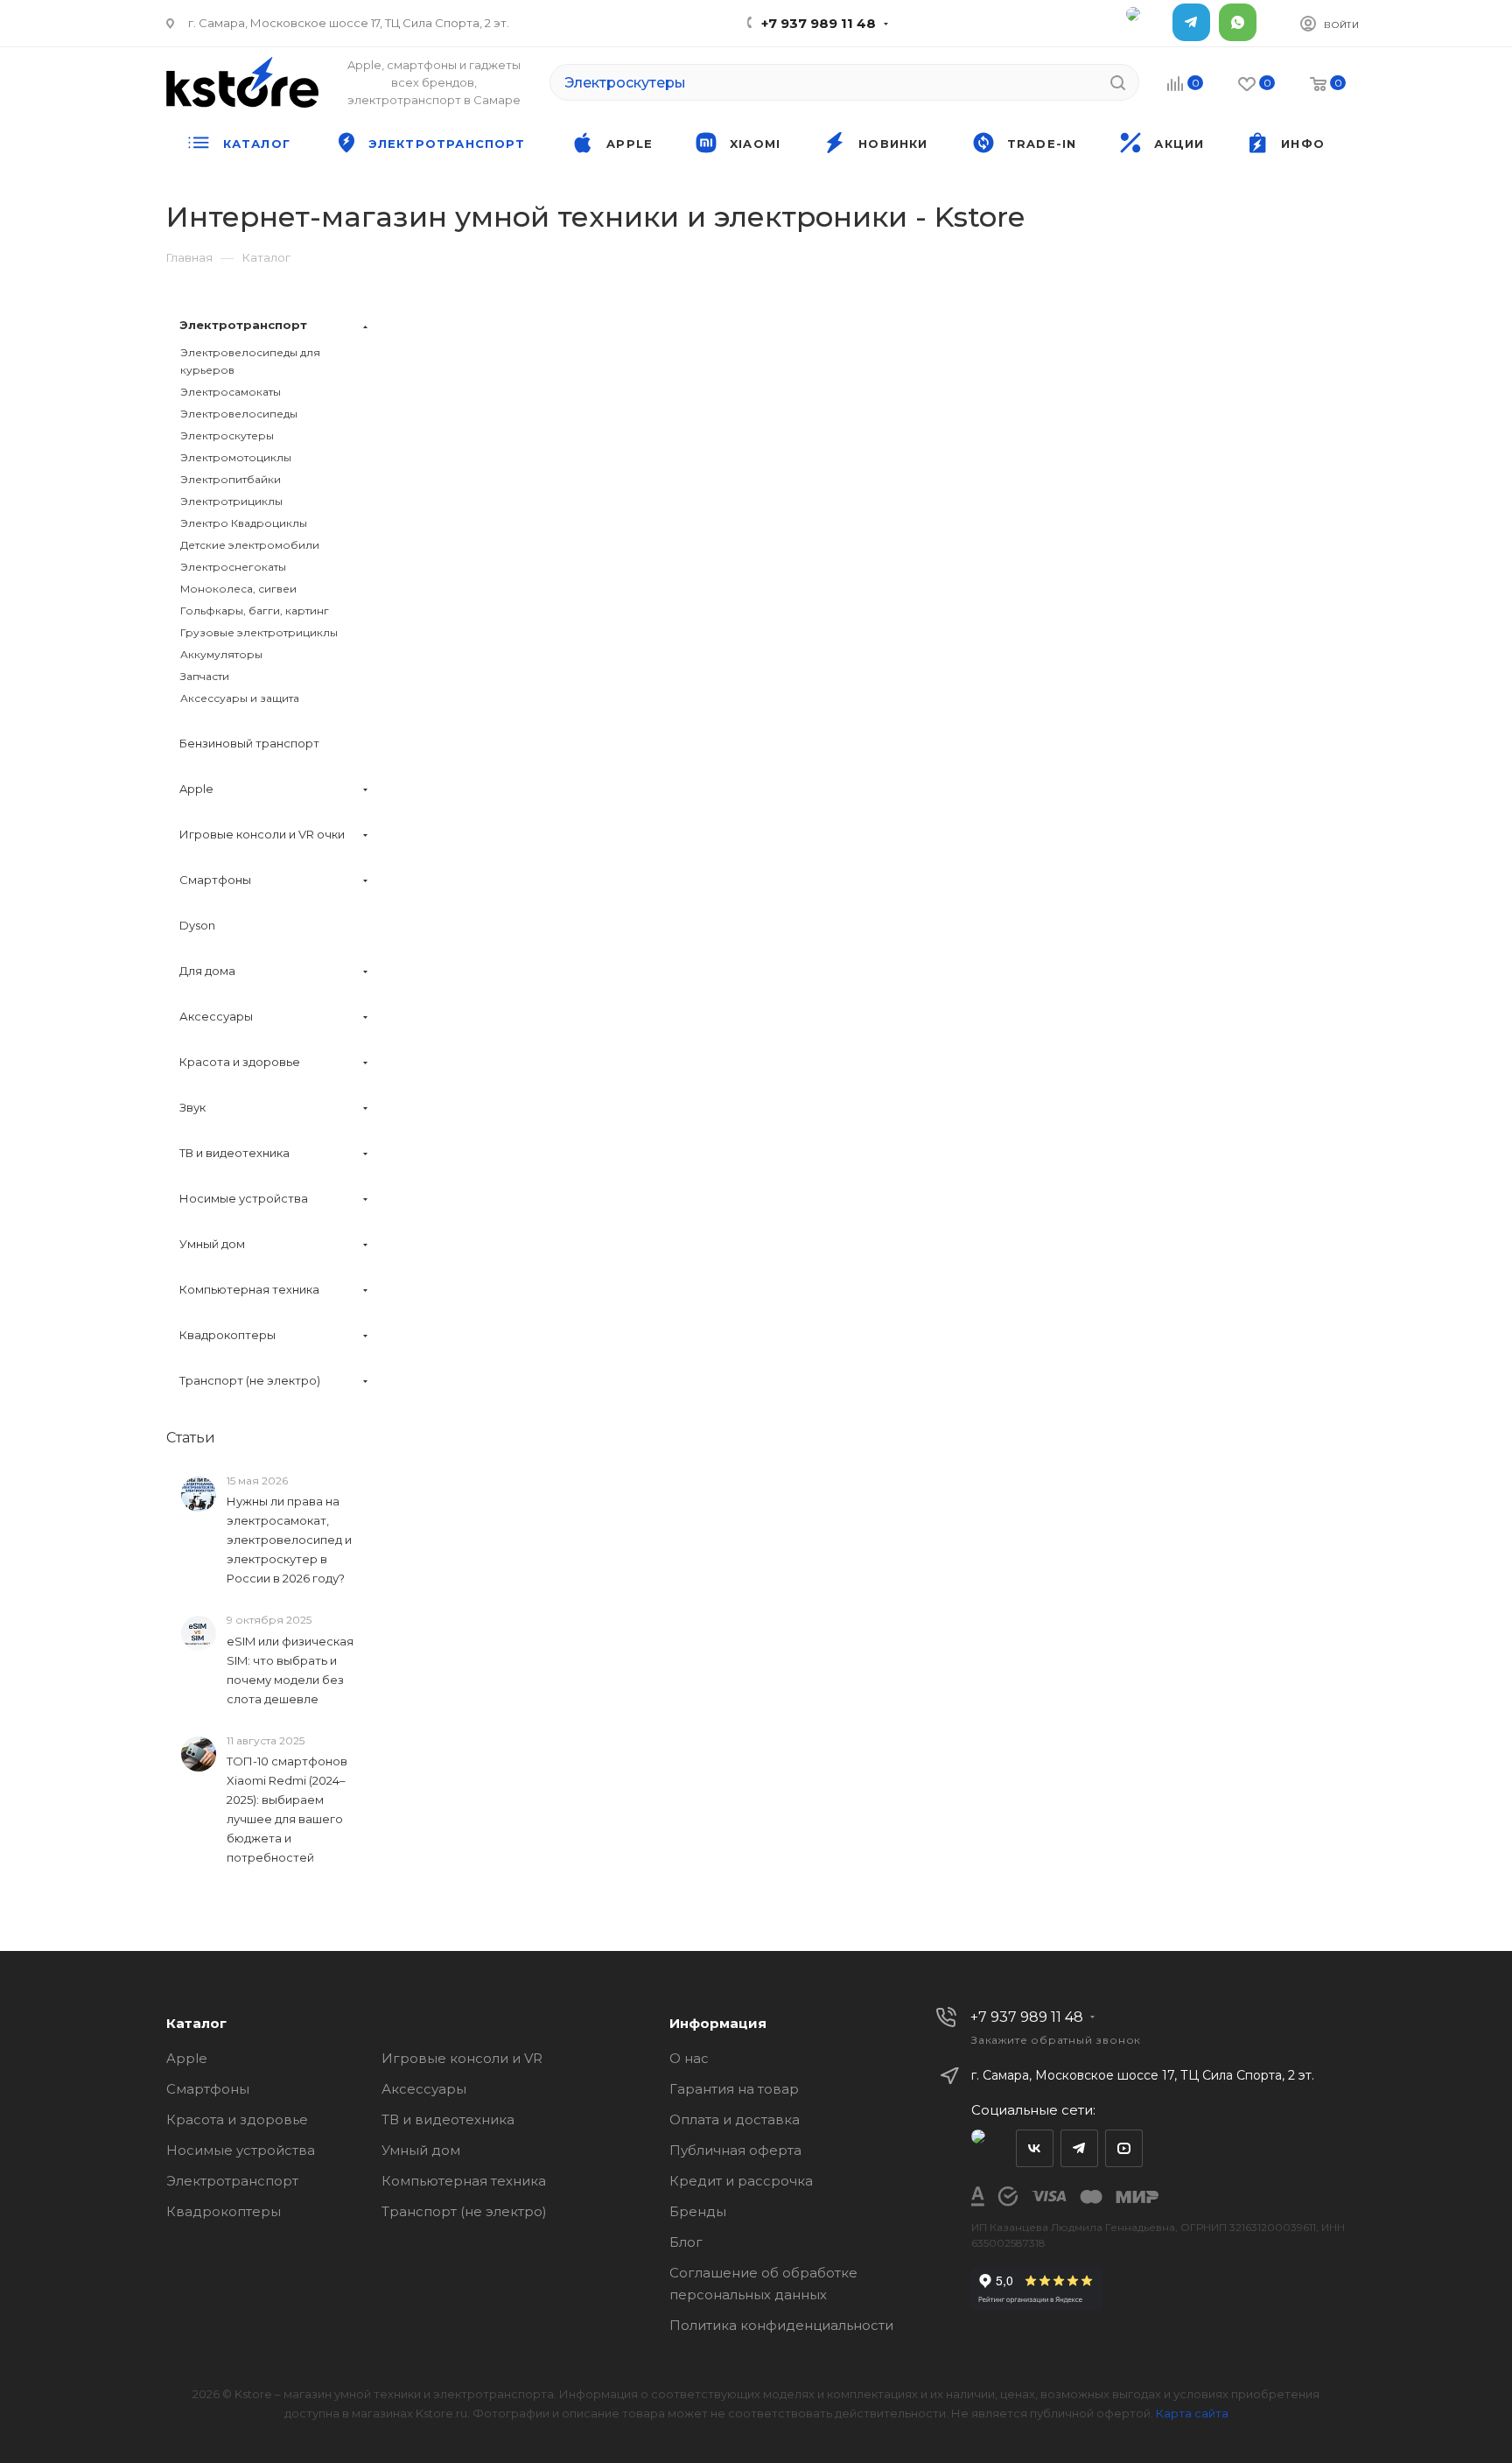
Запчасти (205, 676)
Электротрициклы (231, 501)
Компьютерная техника (464, 2181)
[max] (1145, 22)
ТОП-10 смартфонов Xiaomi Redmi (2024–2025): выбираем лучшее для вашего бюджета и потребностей (287, 1809)
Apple (187, 2058)
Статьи (191, 1438)
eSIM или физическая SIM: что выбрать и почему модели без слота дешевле (290, 1670)
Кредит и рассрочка (741, 2181)
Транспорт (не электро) (464, 2211)
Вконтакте (1035, 2148)
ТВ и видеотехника (448, 2119)
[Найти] (1118, 82)
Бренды (698, 2211)
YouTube (1124, 2148)
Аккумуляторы (221, 654)
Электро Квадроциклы (244, 523)
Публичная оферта (735, 2150)
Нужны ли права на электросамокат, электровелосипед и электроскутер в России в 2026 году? (289, 1540)
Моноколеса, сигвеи (238, 589)
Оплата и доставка (735, 2119)
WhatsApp (1238, 22)
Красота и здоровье (237, 2119)
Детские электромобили (250, 545)
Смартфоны (208, 2089)
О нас (689, 2058)
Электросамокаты (231, 392)
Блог (686, 2242)
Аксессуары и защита (240, 698)
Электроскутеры (227, 435)
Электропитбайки (231, 479)
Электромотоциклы (236, 457)
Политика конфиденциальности (781, 2325)
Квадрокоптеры (224, 2211)
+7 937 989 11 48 (819, 23)
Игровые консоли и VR (462, 2058)
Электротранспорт (232, 2181)
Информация (718, 2023)
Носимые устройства (241, 2150)
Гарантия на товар (734, 2089)
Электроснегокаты (233, 567)
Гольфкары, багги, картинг (255, 610)
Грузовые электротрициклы (259, 632)
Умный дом (421, 2150)
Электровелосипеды (239, 414)
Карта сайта (1192, 2413)
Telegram (1191, 22)
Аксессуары (424, 2089)
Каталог (196, 2023)
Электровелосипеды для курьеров (250, 361)
